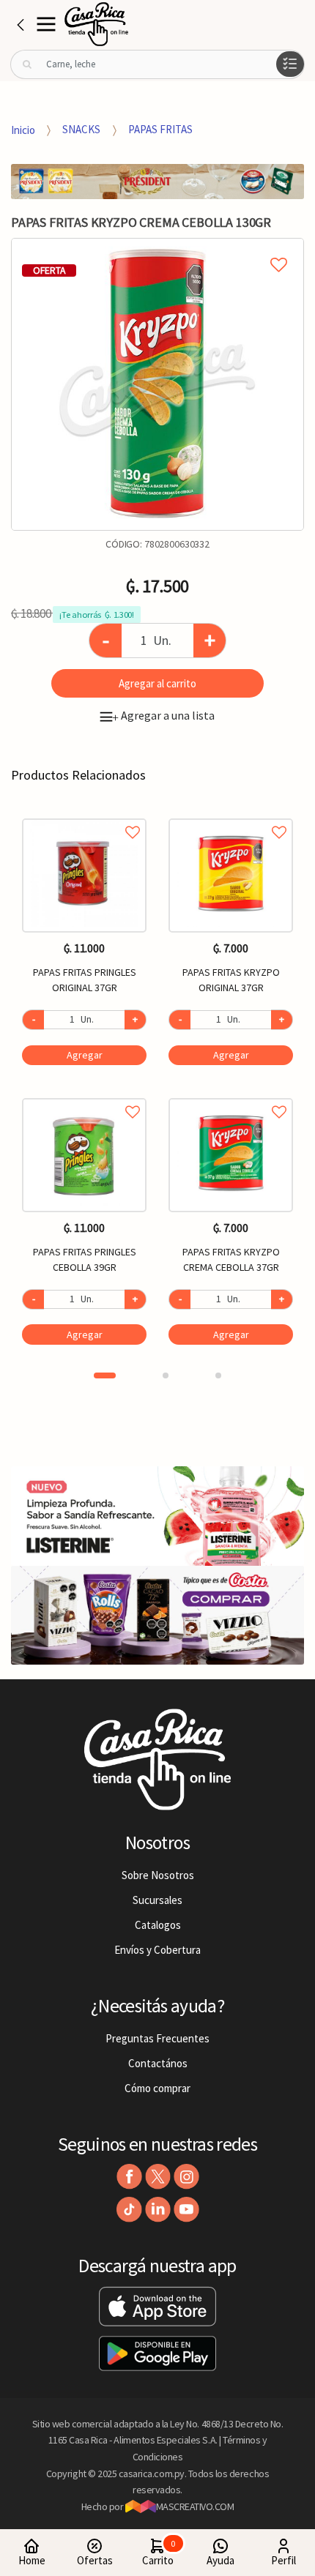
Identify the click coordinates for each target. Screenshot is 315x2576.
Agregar (85, 1055)
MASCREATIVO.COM (195, 2506)
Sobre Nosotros (158, 1875)
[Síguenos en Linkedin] (158, 2210)
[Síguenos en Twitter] (158, 2177)
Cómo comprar (157, 2088)
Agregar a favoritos (84, 816)
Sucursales (157, 1900)
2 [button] (166, 1375)
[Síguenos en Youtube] (186, 2210)
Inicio (23, 129)
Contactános (158, 2063)
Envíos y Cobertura (157, 1950)
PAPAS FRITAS (160, 129)
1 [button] (105, 1375)
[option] (157, 384)
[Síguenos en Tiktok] (129, 2210)
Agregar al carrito (157, 683)
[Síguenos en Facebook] (129, 2177)
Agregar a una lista (163, 715)
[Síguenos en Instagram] (186, 2177)
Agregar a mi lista (157, 248)
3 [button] (218, 1375)
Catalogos (158, 1925)
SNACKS (81, 129)
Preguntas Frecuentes (157, 2038)
